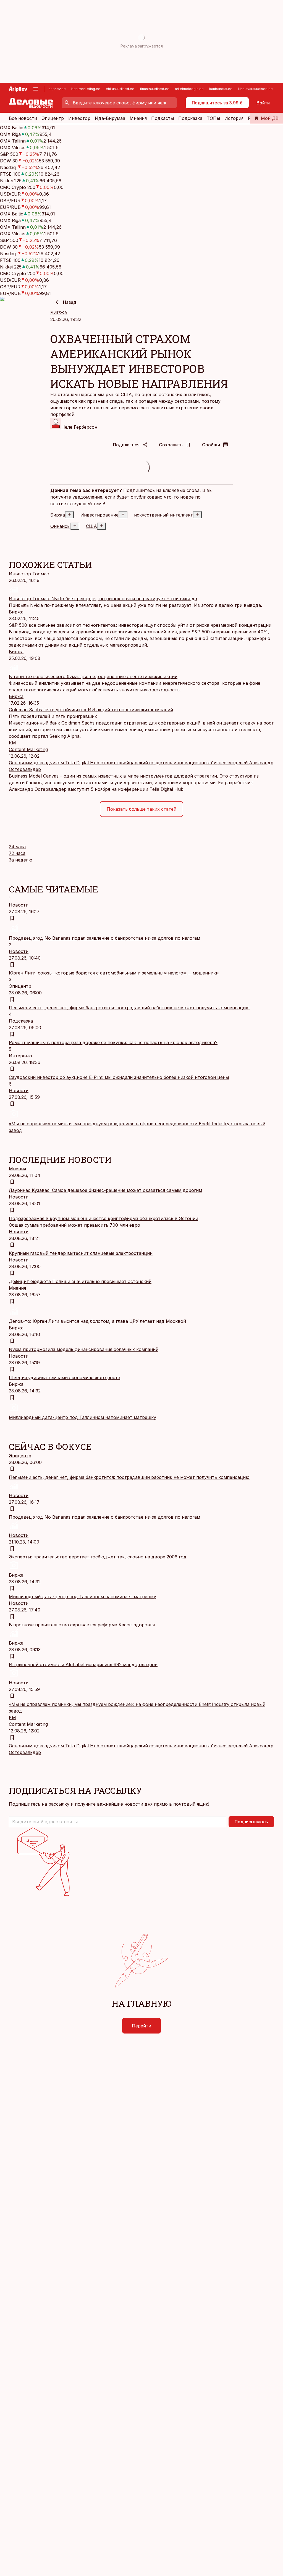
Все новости (23, 118)
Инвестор (79, 118)
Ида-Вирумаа (110, 118)
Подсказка (190, 118)
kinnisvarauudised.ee (255, 89)
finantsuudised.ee (155, 89)
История (234, 118)
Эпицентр (53, 118)
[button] (118, 1822)
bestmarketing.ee (86, 89)
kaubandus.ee (221, 89)
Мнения (138, 118)
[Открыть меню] (36, 89)
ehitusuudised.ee (120, 89)
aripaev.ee (57, 89)
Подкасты (163, 118)
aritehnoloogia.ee (189, 89)
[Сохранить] (12, 918)
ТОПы (213, 118)
